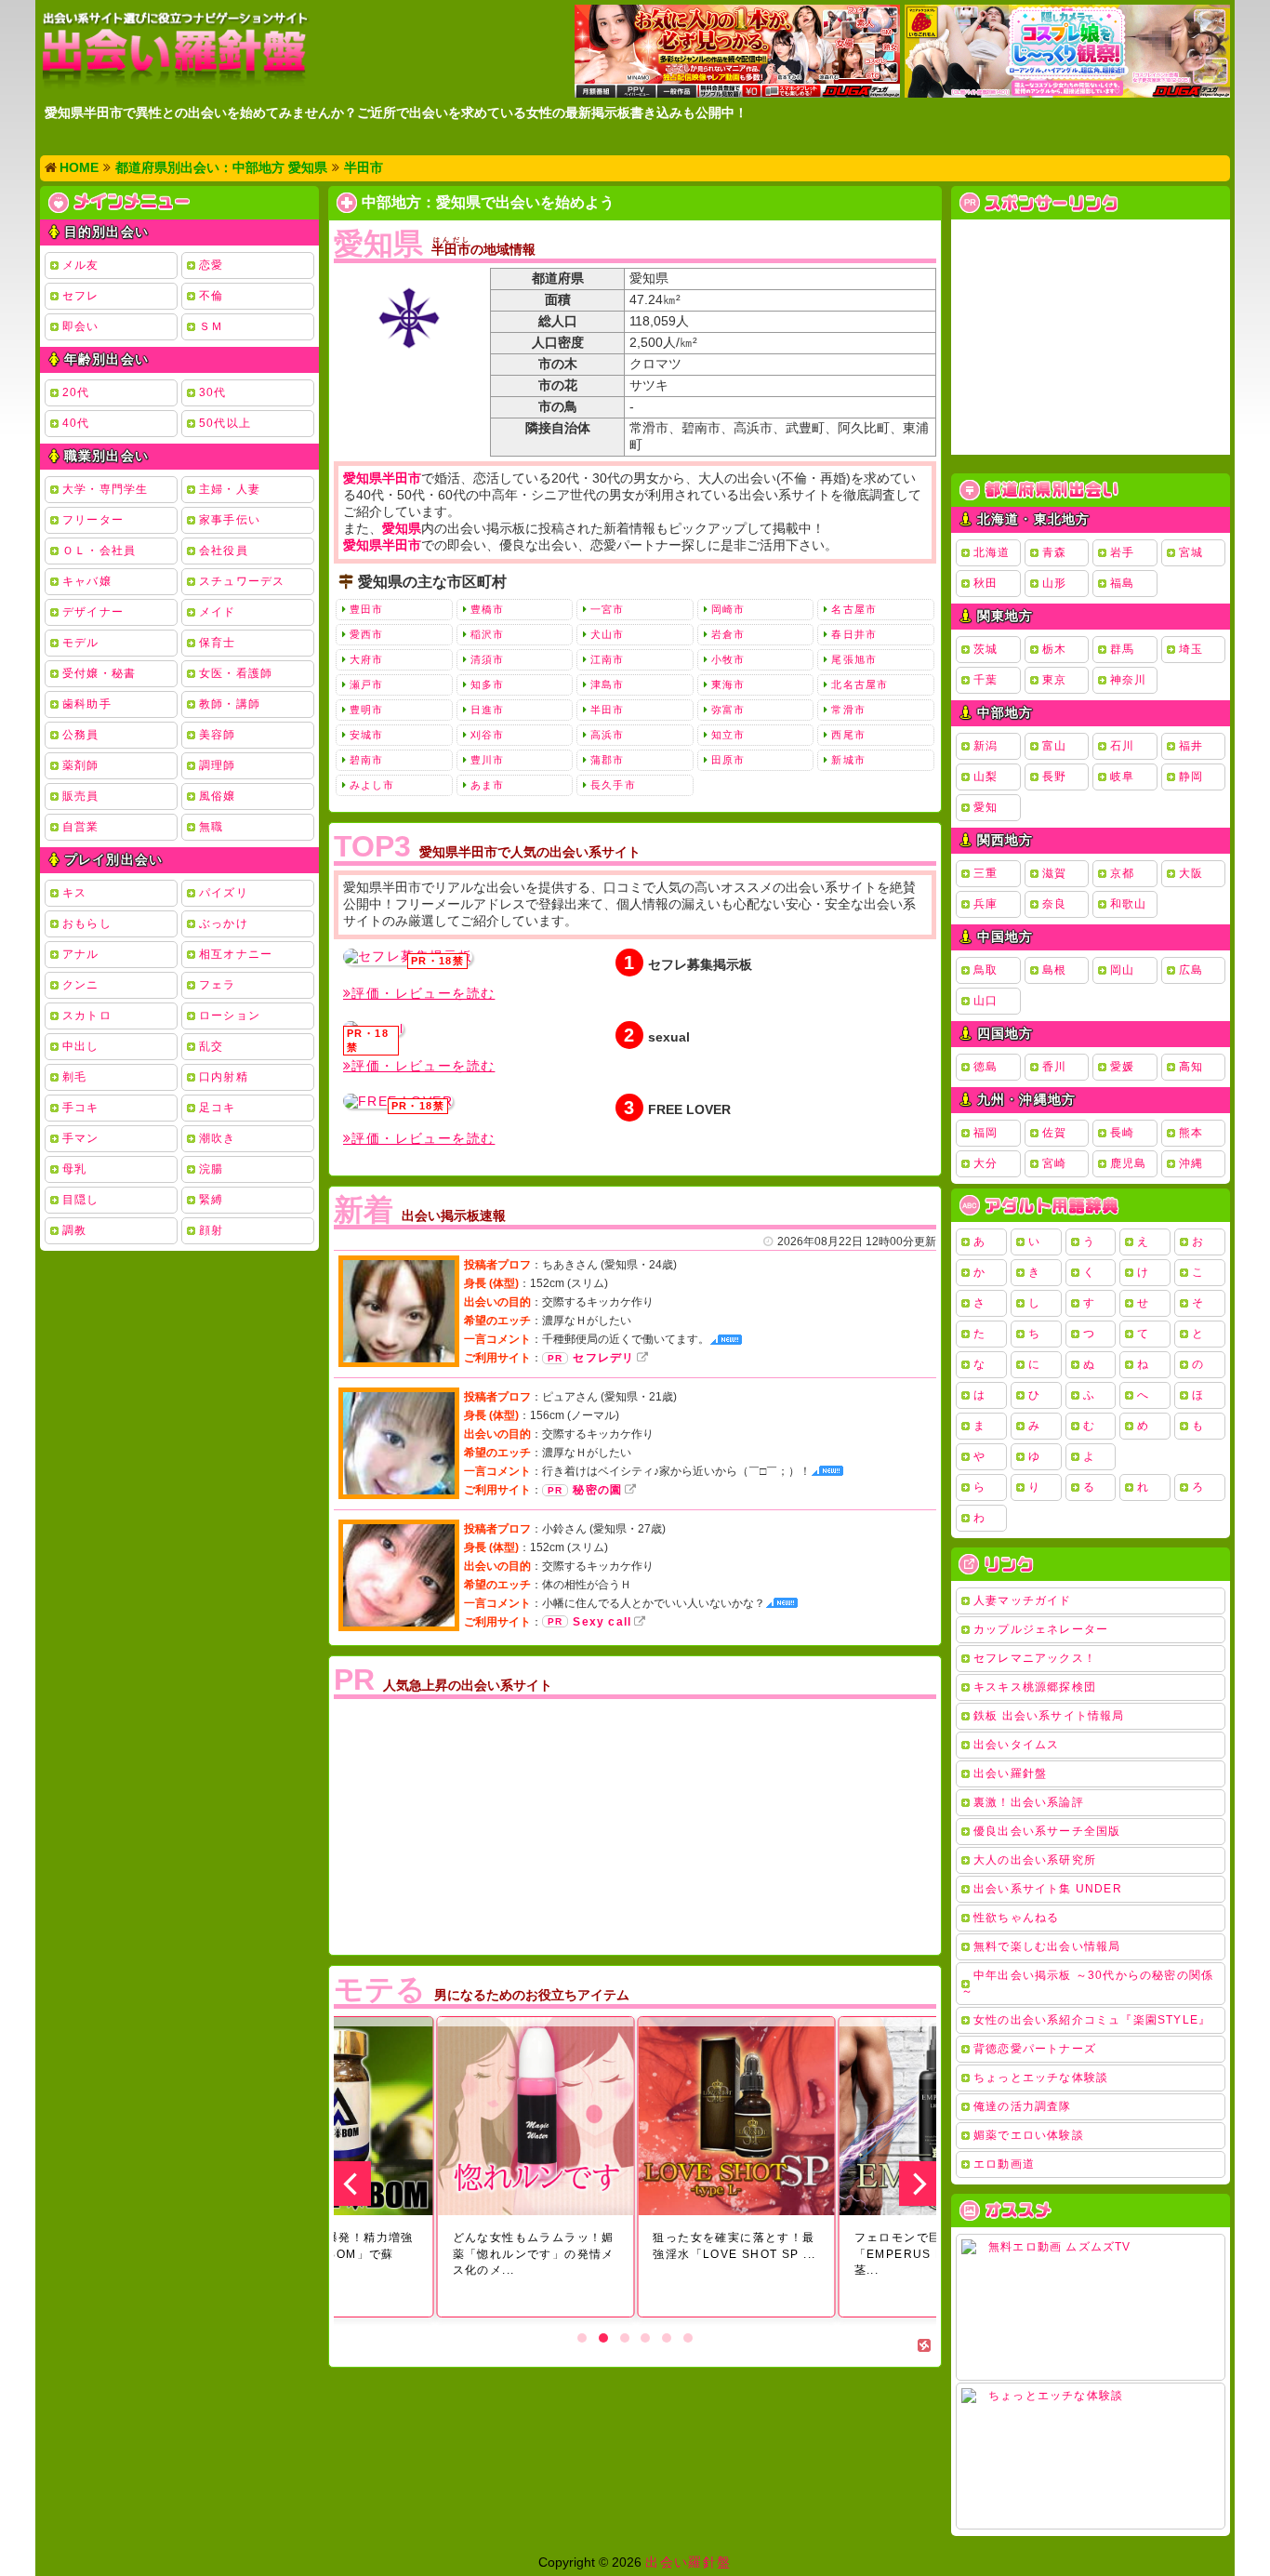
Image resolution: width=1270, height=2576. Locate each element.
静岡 (1191, 777)
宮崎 (1054, 1163)
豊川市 (487, 760)
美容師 (218, 735)
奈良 (1054, 904)
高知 (1191, 1067)
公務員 (81, 735)
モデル (81, 643)
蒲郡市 (607, 760)
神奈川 (1129, 680)
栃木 (1054, 649)
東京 (1054, 680)
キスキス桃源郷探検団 (1035, 1687)
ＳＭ (211, 326)
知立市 (728, 735)
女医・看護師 (236, 673)
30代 (213, 392)
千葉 (986, 680)
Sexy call (602, 1622)
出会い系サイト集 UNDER (1048, 1889)
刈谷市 (487, 735)
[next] (918, 2184)
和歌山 (1129, 904)
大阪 (1191, 873)
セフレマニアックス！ (1035, 1658)
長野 (1054, 777)
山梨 (986, 777)
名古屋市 (853, 609)
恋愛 (211, 265)
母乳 (74, 1169)
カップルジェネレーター (1041, 1629)
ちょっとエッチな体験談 (1041, 2078)
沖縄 (1191, 1163)
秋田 (986, 583)
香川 (1054, 1067)
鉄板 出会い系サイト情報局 (1049, 1716)
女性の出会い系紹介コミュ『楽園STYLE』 (1092, 2020)
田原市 (728, 760)
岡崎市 (728, 609)
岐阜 (1122, 777)
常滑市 (848, 710)
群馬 (1122, 649)
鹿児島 (1129, 1163)
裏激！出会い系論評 (1029, 1802)
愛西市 (366, 634)
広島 (1191, 970)
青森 (1054, 552)
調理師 (218, 765)
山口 (986, 1001)
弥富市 (728, 710)
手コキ (81, 1108)
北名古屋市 (860, 684)
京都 (1122, 873)
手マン (81, 1138)
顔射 (211, 1230)
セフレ (81, 296)
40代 (76, 423)
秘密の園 (597, 1490)
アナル (81, 954)
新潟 (986, 746)
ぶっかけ (224, 923)
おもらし (87, 923)
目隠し (81, 1200)
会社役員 (224, 551)
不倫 (211, 296)
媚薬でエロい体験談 (1029, 2135)
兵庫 (986, 904)
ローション (230, 1016)
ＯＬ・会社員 (99, 551)
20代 (76, 392)
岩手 (1122, 552)
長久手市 (613, 785)
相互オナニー (236, 954)
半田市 (607, 710)
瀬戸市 (366, 684)
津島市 (607, 684)
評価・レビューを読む (423, 993)
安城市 (366, 735)
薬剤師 (81, 765)
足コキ (218, 1108)
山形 (1054, 583)
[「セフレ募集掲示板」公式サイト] (408, 957)
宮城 (1191, 552)
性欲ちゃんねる (1016, 1918)
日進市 (487, 710)
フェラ (218, 985)
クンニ (81, 985)
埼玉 (1191, 649)
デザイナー (93, 612)
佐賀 (1054, 1133)
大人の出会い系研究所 (1035, 1860)
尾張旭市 (853, 659)
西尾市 (848, 735)
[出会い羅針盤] (175, 50)
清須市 (487, 659)
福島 (1122, 583)
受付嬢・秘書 (99, 673)
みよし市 (372, 785)
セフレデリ (603, 1358)
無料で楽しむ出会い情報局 (1047, 1946)
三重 (986, 873)
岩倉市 (728, 634)
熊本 (1191, 1133)
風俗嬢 (218, 796)
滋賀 (1054, 873)
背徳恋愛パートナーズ (1035, 2049)
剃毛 (74, 1077)
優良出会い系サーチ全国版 (1047, 1831)
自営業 (81, 827)
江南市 (607, 659)
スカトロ (87, 1016)
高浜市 (607, 735)
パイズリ (224, 893)
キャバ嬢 (87, 581)
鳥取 (986, 970)
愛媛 (1122, 1067)
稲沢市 (487, 634)
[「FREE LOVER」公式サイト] (398, 1101)
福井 (1191, 746)
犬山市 (607, 634)
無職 (211, 827)
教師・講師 (230, 704)
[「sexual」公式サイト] (373, 1029)
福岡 (986, 1133)
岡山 (1122, 970)
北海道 (992, 552)
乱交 (211, 1046)
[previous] (352, 2184)
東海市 (728, 684)
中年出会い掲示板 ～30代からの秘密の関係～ (1087, 1983)
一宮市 (607, 609)
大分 (986, 1163)
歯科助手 (87, 704)
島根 (1054, 970)
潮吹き (218, 1138)
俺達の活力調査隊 (1023, 2106)
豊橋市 (487, 609)
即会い (81, 326)
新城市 (848, 760)
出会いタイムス (1016, 1745)
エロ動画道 (1004, 2164)
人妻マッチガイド (1023, 1600)
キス (74, 893)
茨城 (986, 649)
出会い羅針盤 (1010, 1773)
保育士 (218, 643)
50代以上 (225, 423)
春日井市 (853, 634)
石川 (1122, 746)
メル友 (81, 265)
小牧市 (728, 659)
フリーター (93, 520)
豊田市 (366, 609)
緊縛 (211, 1200)
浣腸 (211, 1169)
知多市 (487, 684)
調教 (74, 1230)
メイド (218, 612)
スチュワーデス (242, 581)
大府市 (366, 659)
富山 (1054, 746)
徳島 (986, 1067)
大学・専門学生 (105, 489)
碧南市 (366, 760)
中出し (81, 1046)
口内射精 (224, 1077)
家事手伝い (230, 520)
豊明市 (366, 710)
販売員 (81, 796)
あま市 (487, 785)
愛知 (986, 807)
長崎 (1122, 1133)
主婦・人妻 (230, 489)
